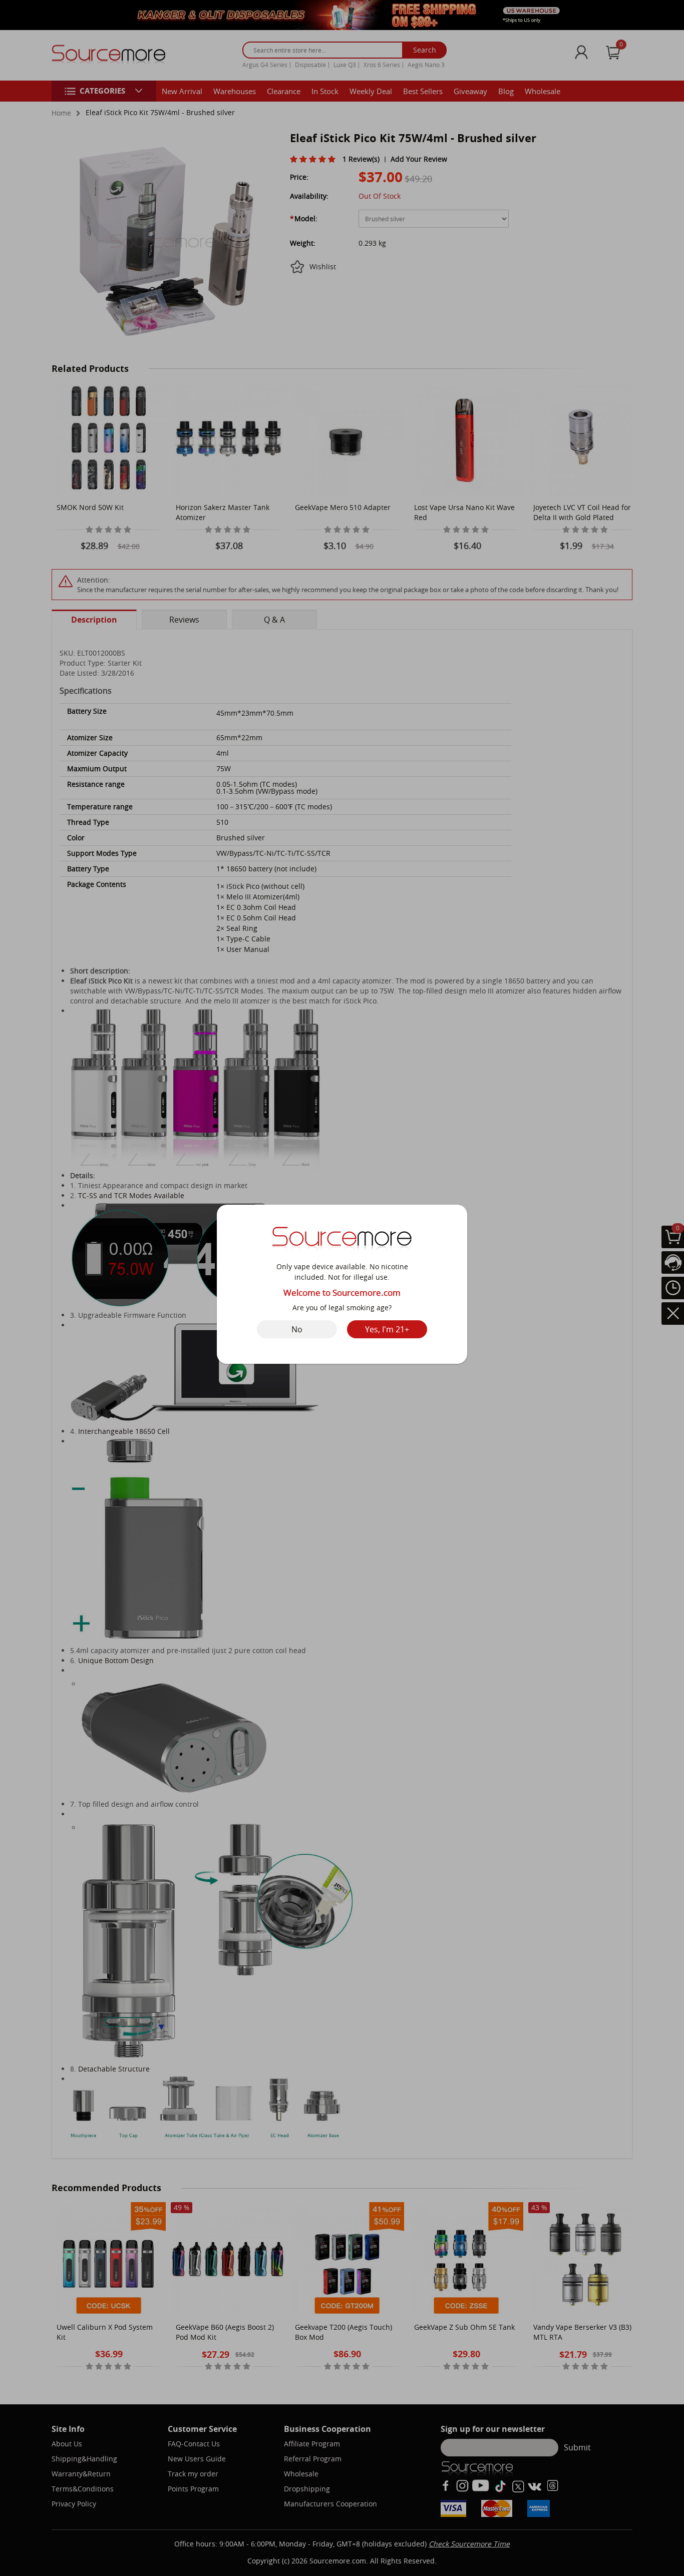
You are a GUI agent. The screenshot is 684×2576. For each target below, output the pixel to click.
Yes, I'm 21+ (387, 1329)
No (297, 1329)
